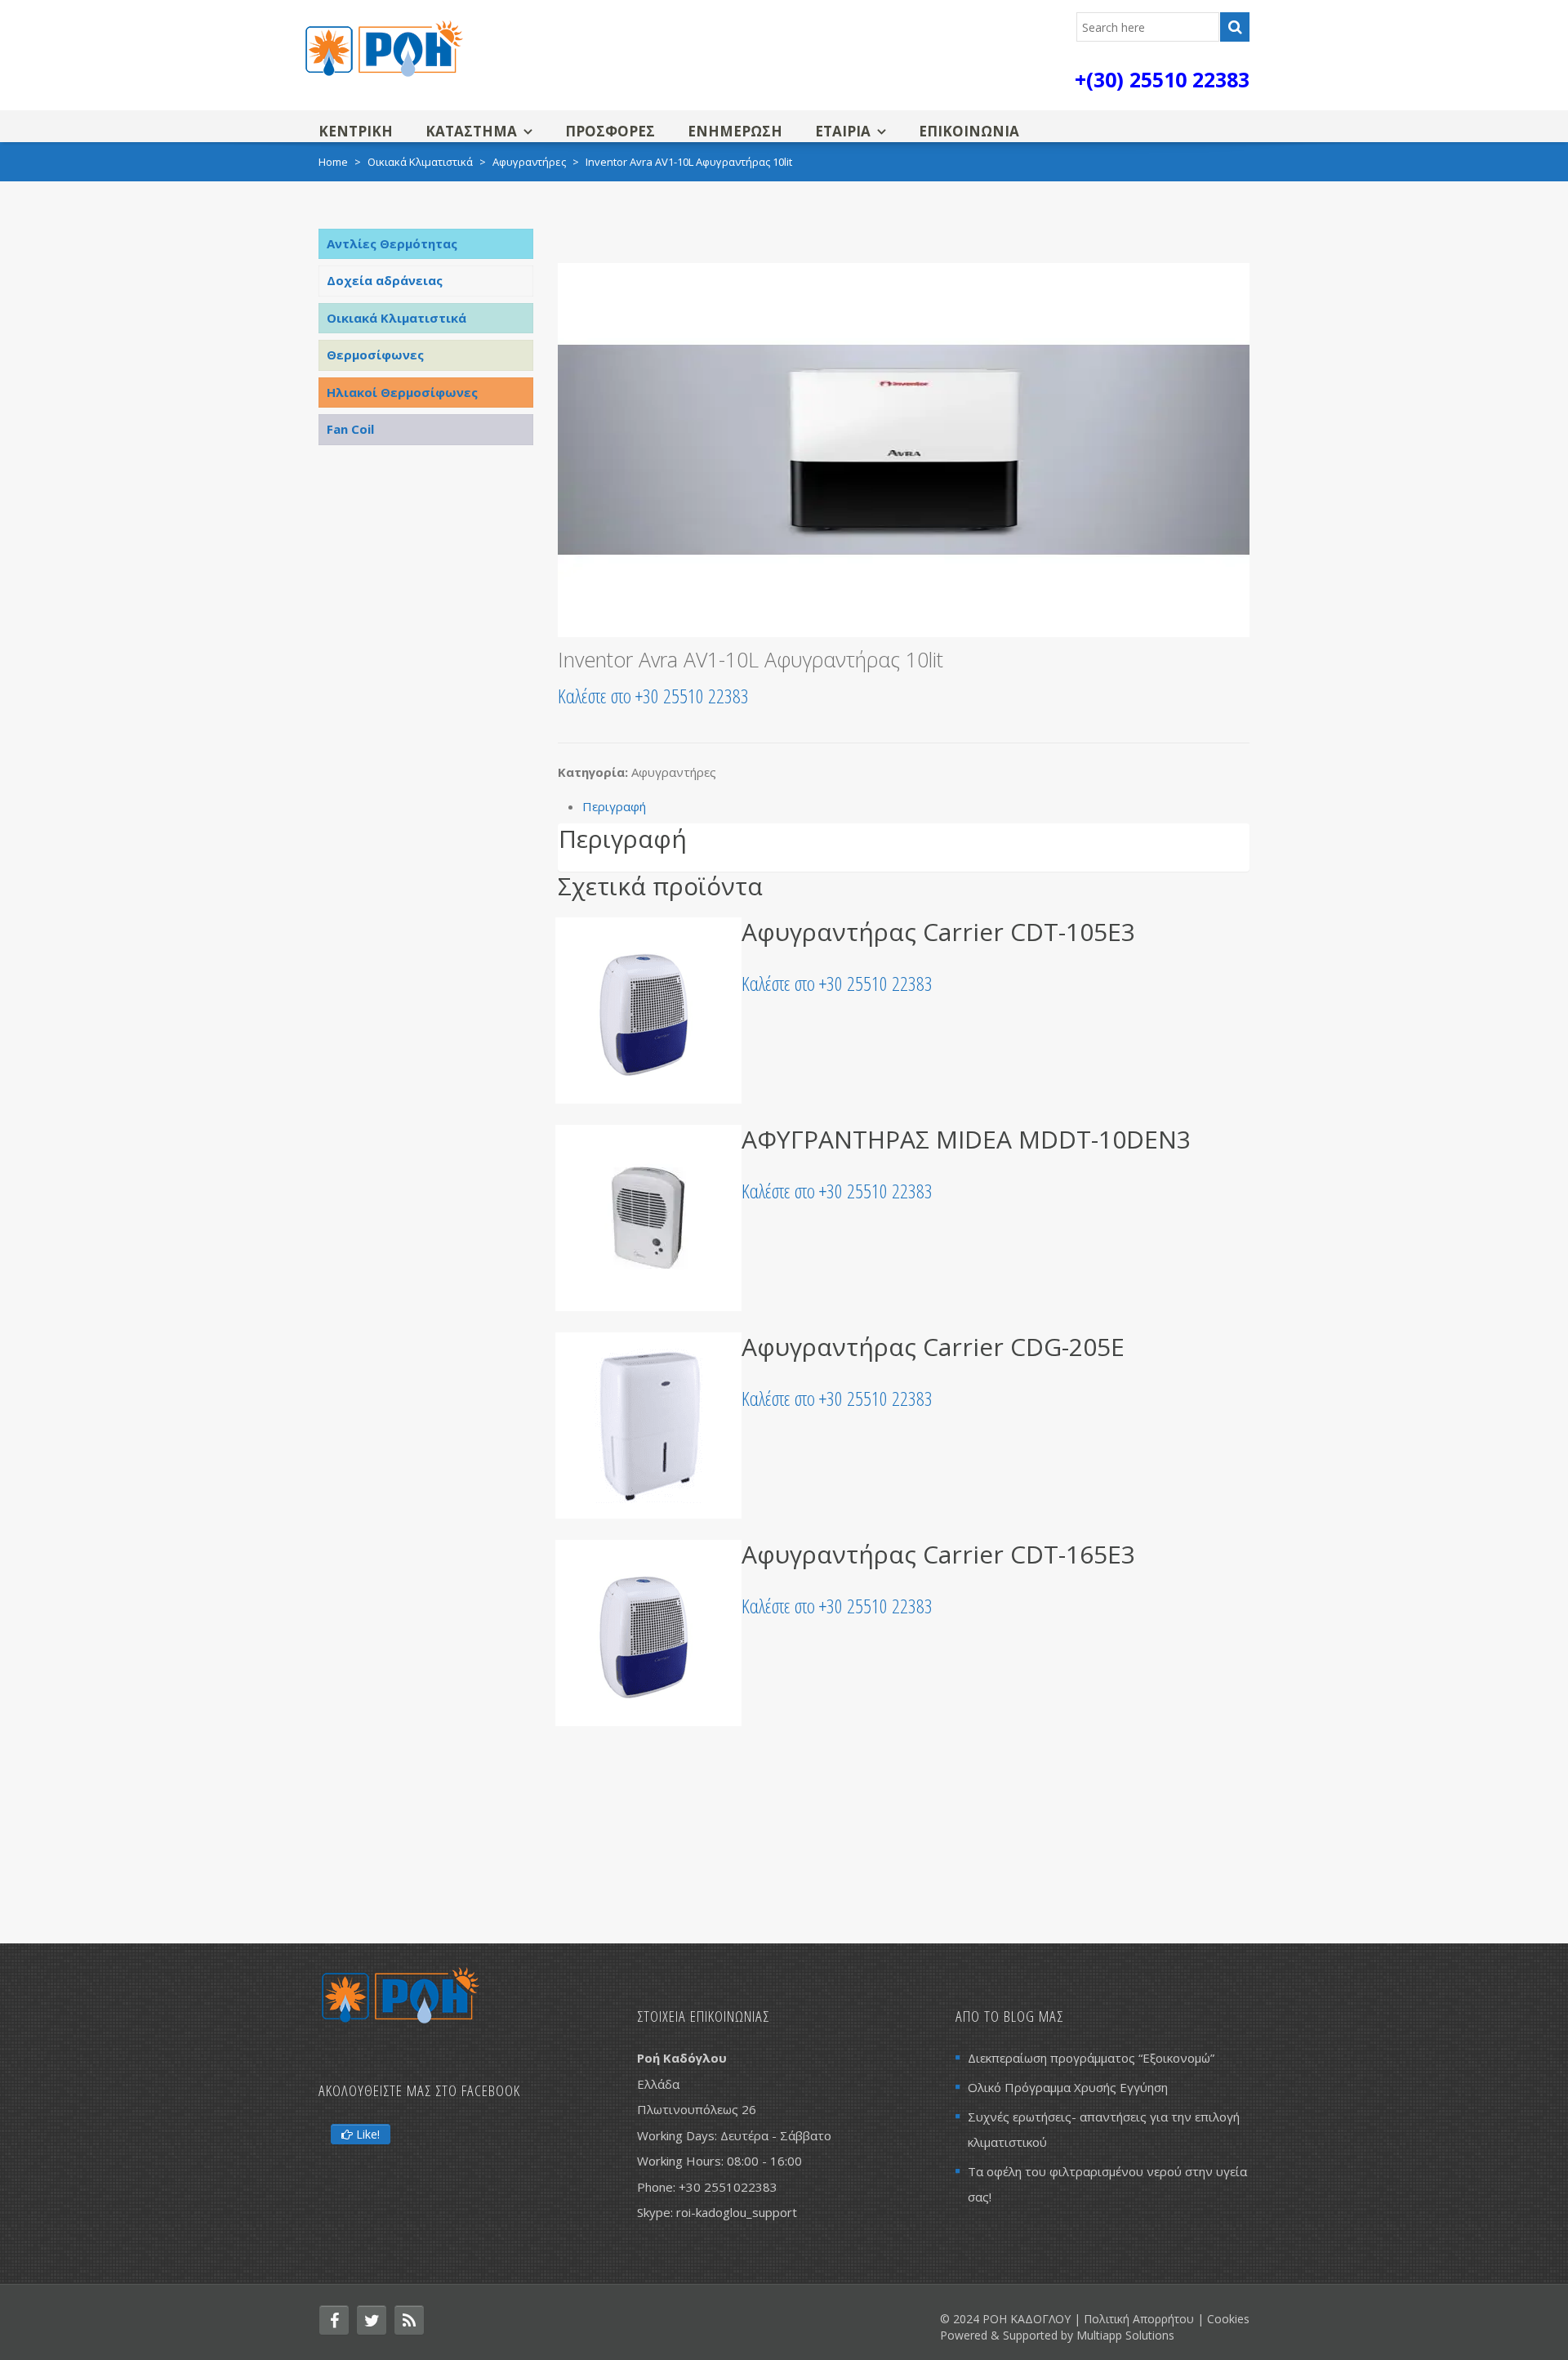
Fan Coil (350, 429)
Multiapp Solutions (1125, 2335)
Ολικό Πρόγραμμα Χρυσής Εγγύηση (1068, 2087)
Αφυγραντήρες (529, 162)
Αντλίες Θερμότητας (392, 243)
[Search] (1235, 27)
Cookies (1228, 2319)
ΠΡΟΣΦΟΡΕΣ (610, 131)
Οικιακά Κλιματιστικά (420, 162)
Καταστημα (471, 131)
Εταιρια (843, 131)
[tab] (916, 807)
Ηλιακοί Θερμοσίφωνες (402, 392)
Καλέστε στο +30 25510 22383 (653, 696)
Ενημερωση (735, 131)
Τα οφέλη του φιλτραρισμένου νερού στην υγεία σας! (1107, 2184)
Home (333, 162)
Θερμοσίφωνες (375, 355)
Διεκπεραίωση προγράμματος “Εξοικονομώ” (1091, 2058)
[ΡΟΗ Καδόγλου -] (384, 47)
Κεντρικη (356, 131)
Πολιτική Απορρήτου (1139, 2319)
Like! (366, 2134)
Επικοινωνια (969, 131)
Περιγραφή (614, 806)
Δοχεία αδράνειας (385, 280)
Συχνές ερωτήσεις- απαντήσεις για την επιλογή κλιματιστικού (1104, 2129)
